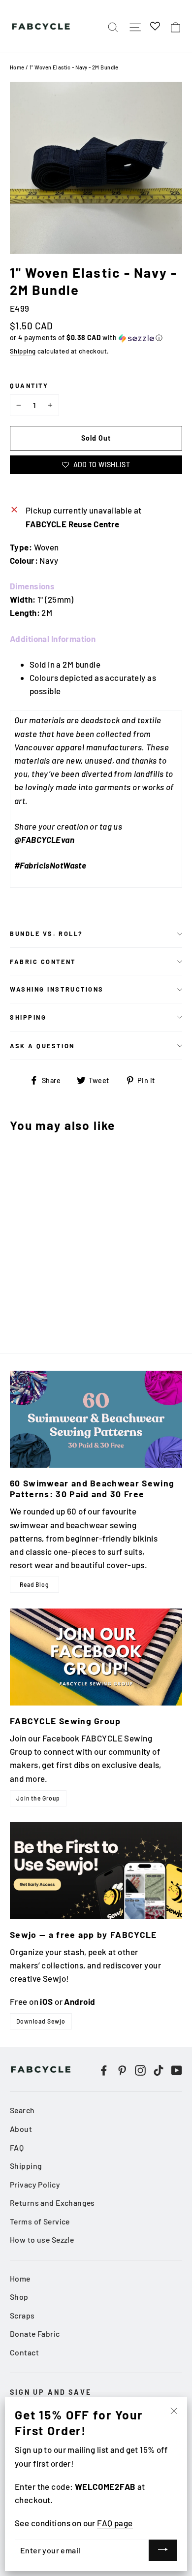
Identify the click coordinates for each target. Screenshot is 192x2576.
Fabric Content (43, 962)
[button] (96, 338)
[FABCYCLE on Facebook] (104, 2070)
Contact (24, 2352)
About (21, 2129)
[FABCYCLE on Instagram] (140, 2070)
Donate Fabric (35, 2334)
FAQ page (115, 2523)
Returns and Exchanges (52, 2203)
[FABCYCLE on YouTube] (177, 2070)
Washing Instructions (57, 989)
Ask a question (42, 1046)
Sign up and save (51, 2392)
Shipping (23, 351)
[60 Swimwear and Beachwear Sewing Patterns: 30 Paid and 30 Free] (96, 1419)
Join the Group (38, 1798)
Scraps (22, 2315)
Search (22, 2110)
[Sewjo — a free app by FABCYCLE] (96, 1871)
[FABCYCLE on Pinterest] (122, 2070)
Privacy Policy (35, 2184)
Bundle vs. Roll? (47, 934)
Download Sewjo (41, 2021)
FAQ (17, 2147)
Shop (19, 2297)
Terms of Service (40, 2221)
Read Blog (34, 1584)
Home (17, 67)
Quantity (29, 386)
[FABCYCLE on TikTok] (159, 2070)
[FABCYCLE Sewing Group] (96, 1657)
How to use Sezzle (42, 2239)
